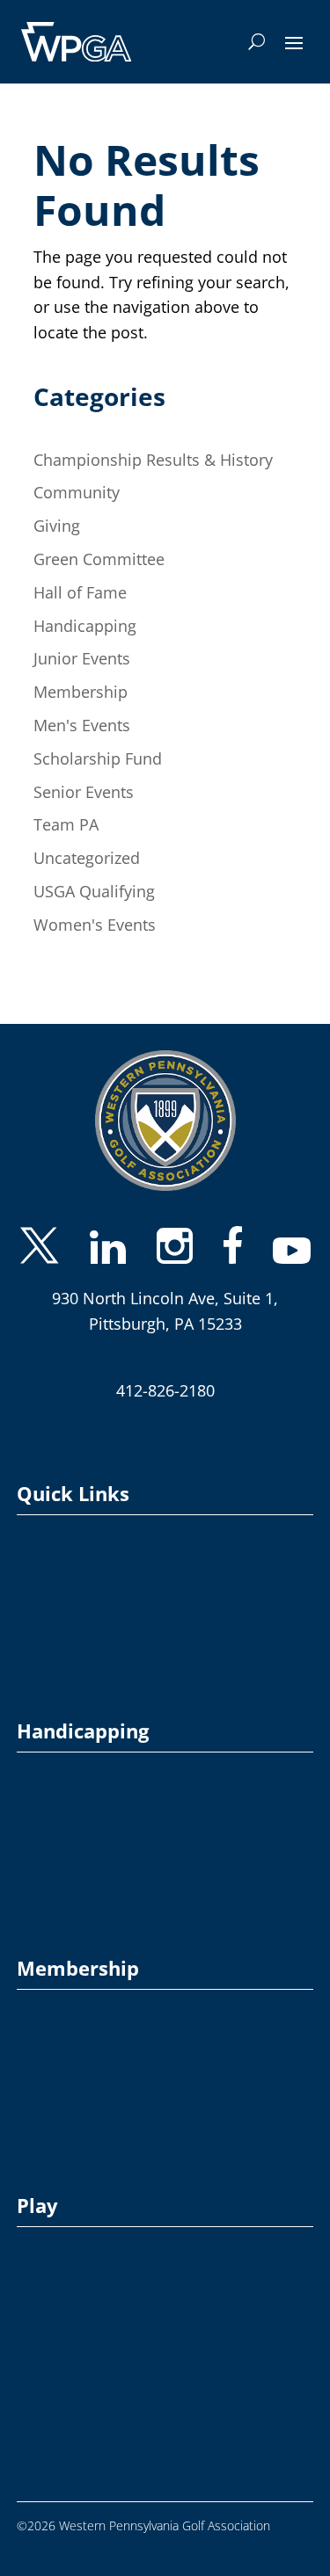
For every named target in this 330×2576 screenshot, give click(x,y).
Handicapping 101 (71, 1792)
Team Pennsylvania (73, 2329)
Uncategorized (87, 858)
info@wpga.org (165, 1346)
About (35, 1524)
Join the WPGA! (61, 1999)
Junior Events (82, 658)
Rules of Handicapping (83, 1855)
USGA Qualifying (94, 891)
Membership (81, 692)
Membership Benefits (80, 2061)
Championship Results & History (153, 460)
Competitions (56, 2236)
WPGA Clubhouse (69, 2124)
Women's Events (95, 925)
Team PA (66, 824)
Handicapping (85, 626)
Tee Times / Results (73, 2361)
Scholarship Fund (98, 758)
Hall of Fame (80, 592)
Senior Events (84, 792)
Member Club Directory (86, 2092)
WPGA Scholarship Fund (88, 1649)
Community (77, 492)
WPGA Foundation (71, 1618)
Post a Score (54, 1824)
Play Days (45, 2267)
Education (46, 2030)
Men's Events (82, 725)
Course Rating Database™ (93, 1762)
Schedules (47, 2299)
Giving (57, 526)
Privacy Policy (56, 1587)
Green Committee (99, 559)
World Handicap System (87, 1887)
